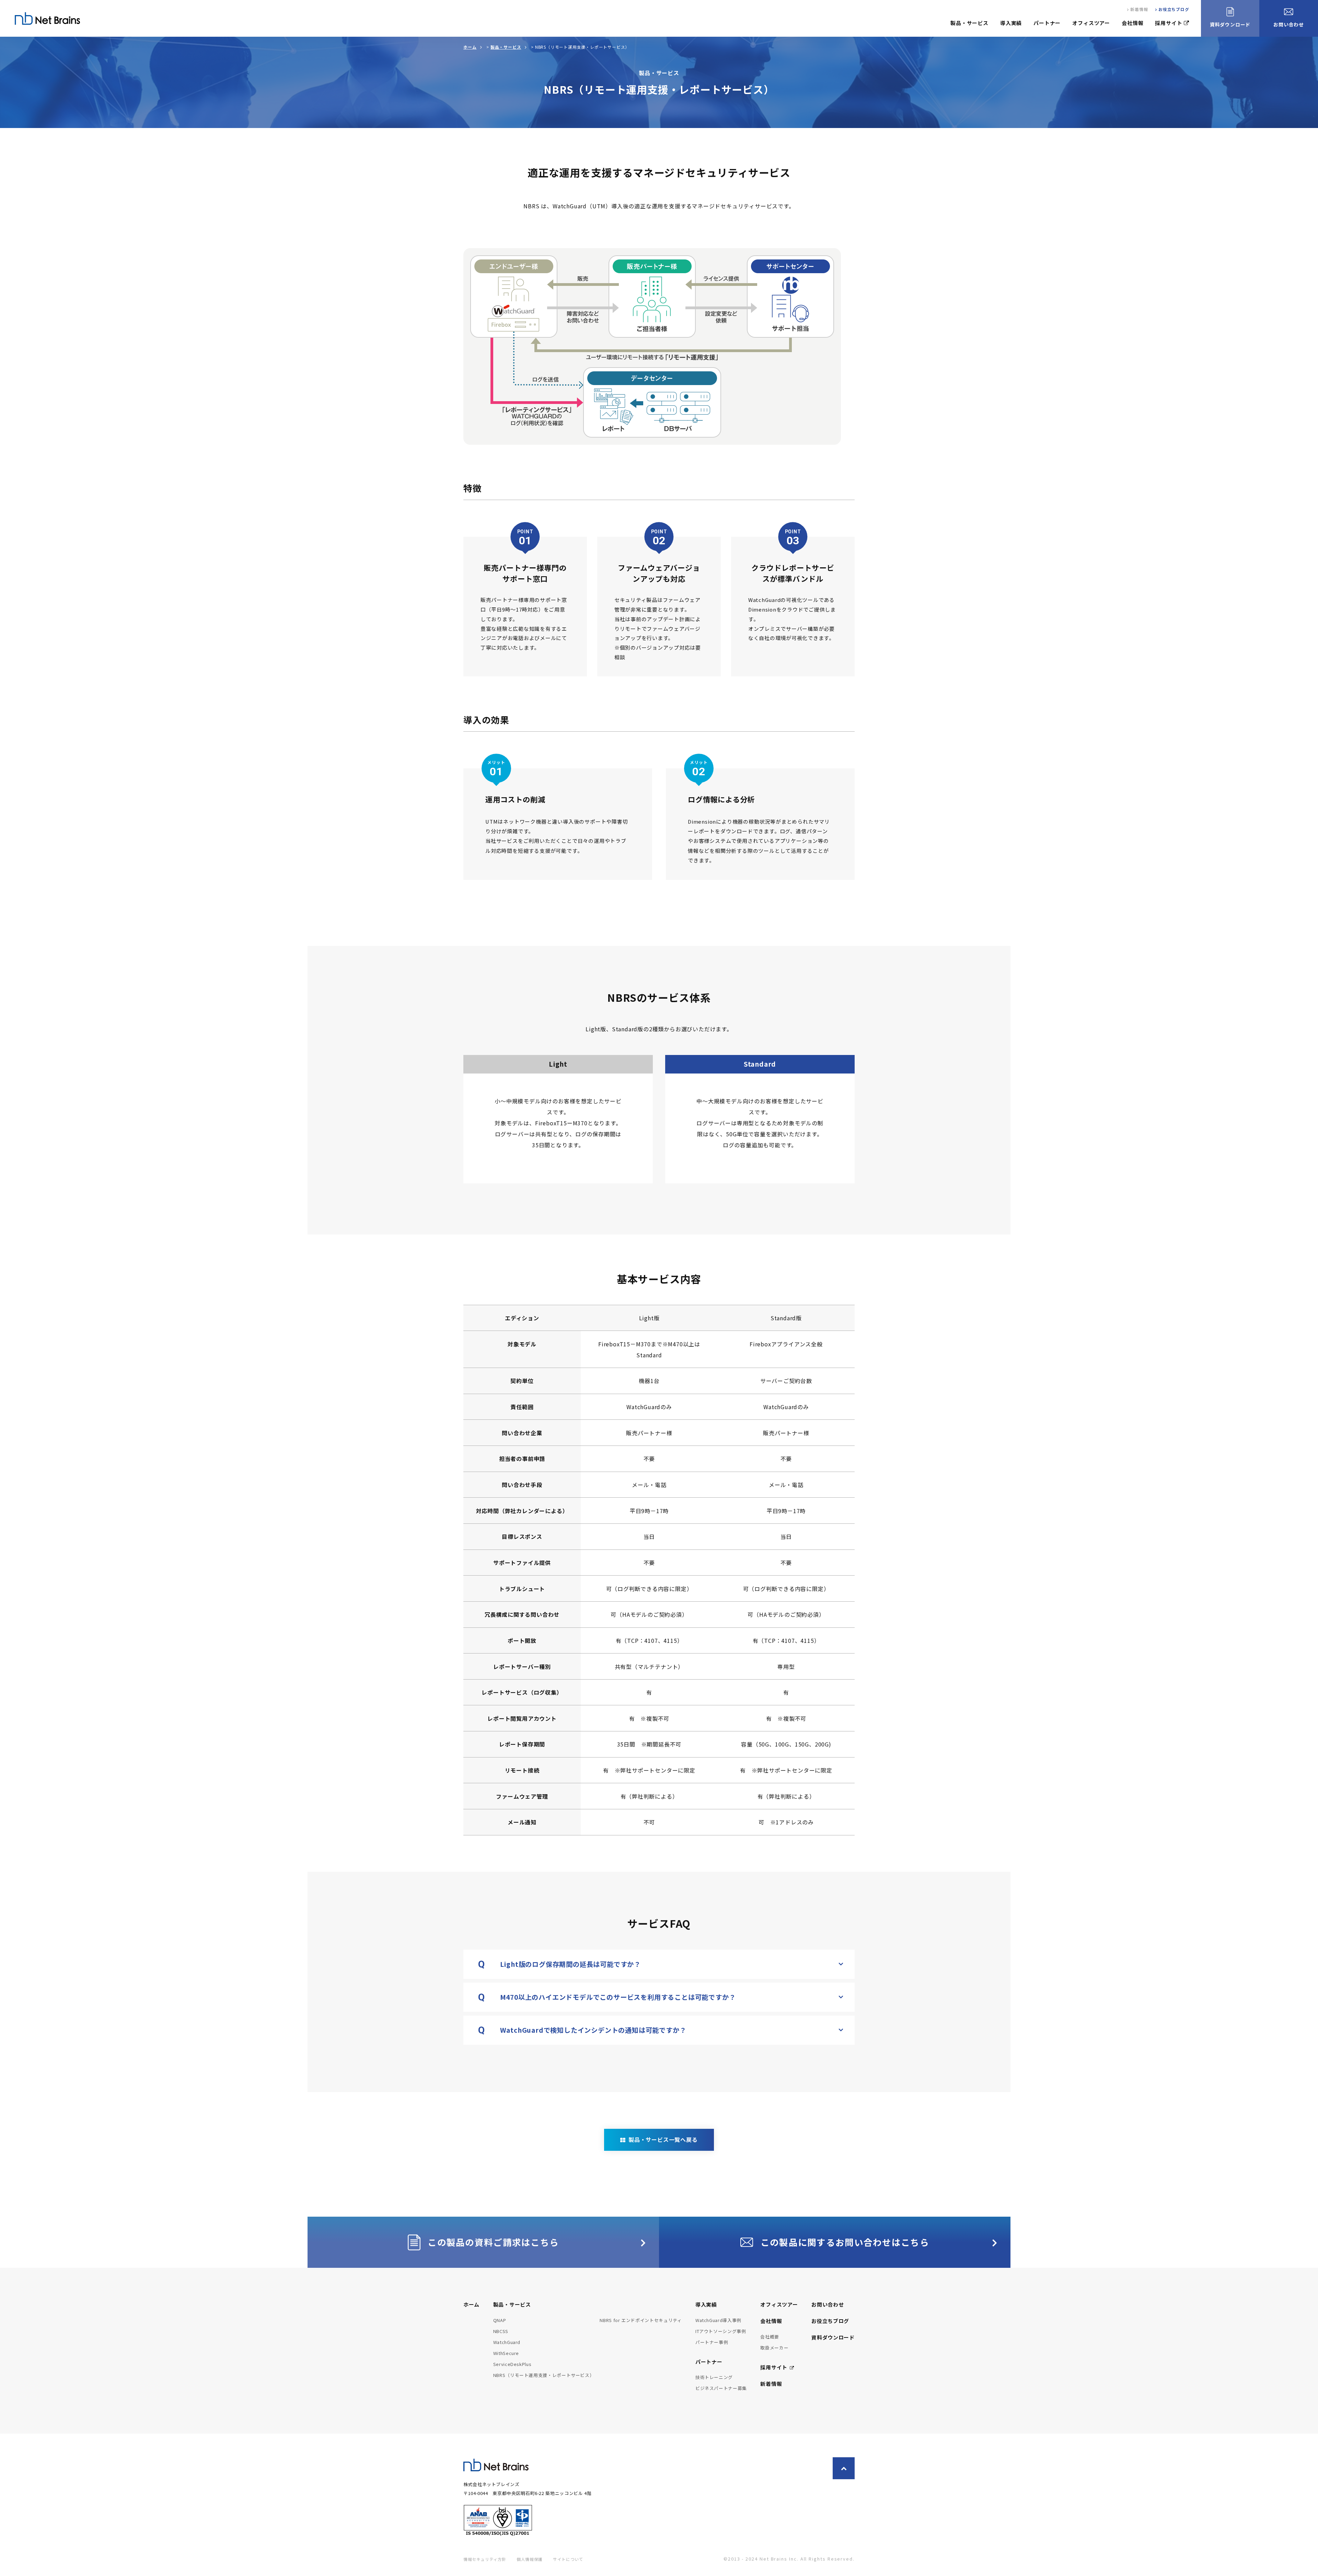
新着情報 (1139, 9)
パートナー (1047, 23)
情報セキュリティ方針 (485, 2559)
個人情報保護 (530, 2559)
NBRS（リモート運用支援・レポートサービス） (544, 2375)
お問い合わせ (828, 2304)
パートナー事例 (712, 2342)
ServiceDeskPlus (512, 2364)
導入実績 (1011, 23)
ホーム (470, 47)
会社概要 (770, 2337)
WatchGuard (507, 2342)
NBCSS (501, 2331)
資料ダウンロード (833, 2337)
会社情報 (1132, 23)
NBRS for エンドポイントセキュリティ (641, 2320)
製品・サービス (969, 23)
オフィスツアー (1091, 23)
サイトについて (568, 2559)
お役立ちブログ (1174, 9)
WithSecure (506, 2353)
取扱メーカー (774, 2348)
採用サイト (1169, 23)
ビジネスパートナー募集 (721, 2388)
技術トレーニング (714, 2377)
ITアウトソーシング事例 (721, 2331)
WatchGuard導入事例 (718, 2320)
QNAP (500, 2320)
